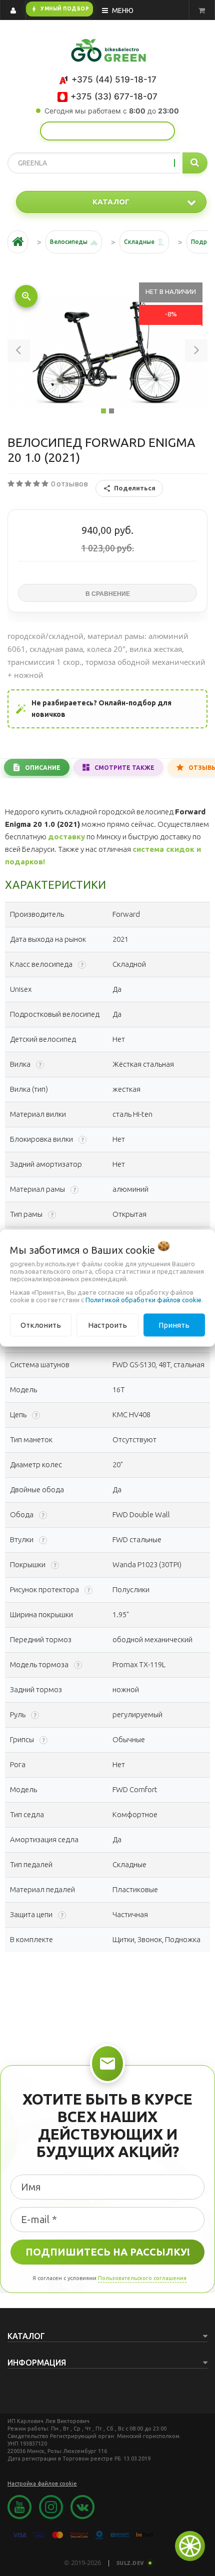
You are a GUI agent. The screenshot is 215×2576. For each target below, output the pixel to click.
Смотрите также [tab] (124, 768)
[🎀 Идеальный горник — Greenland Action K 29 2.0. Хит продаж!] (107, 131)
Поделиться (135, 488)
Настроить (107, 1324)
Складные (139, 242)
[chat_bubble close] (190, 2546)
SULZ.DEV (130, 2563)
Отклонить (41, 1324)
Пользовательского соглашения (142, 2278)
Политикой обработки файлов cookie (143, 1299)
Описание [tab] (43, 768)
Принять (174, 1324)
